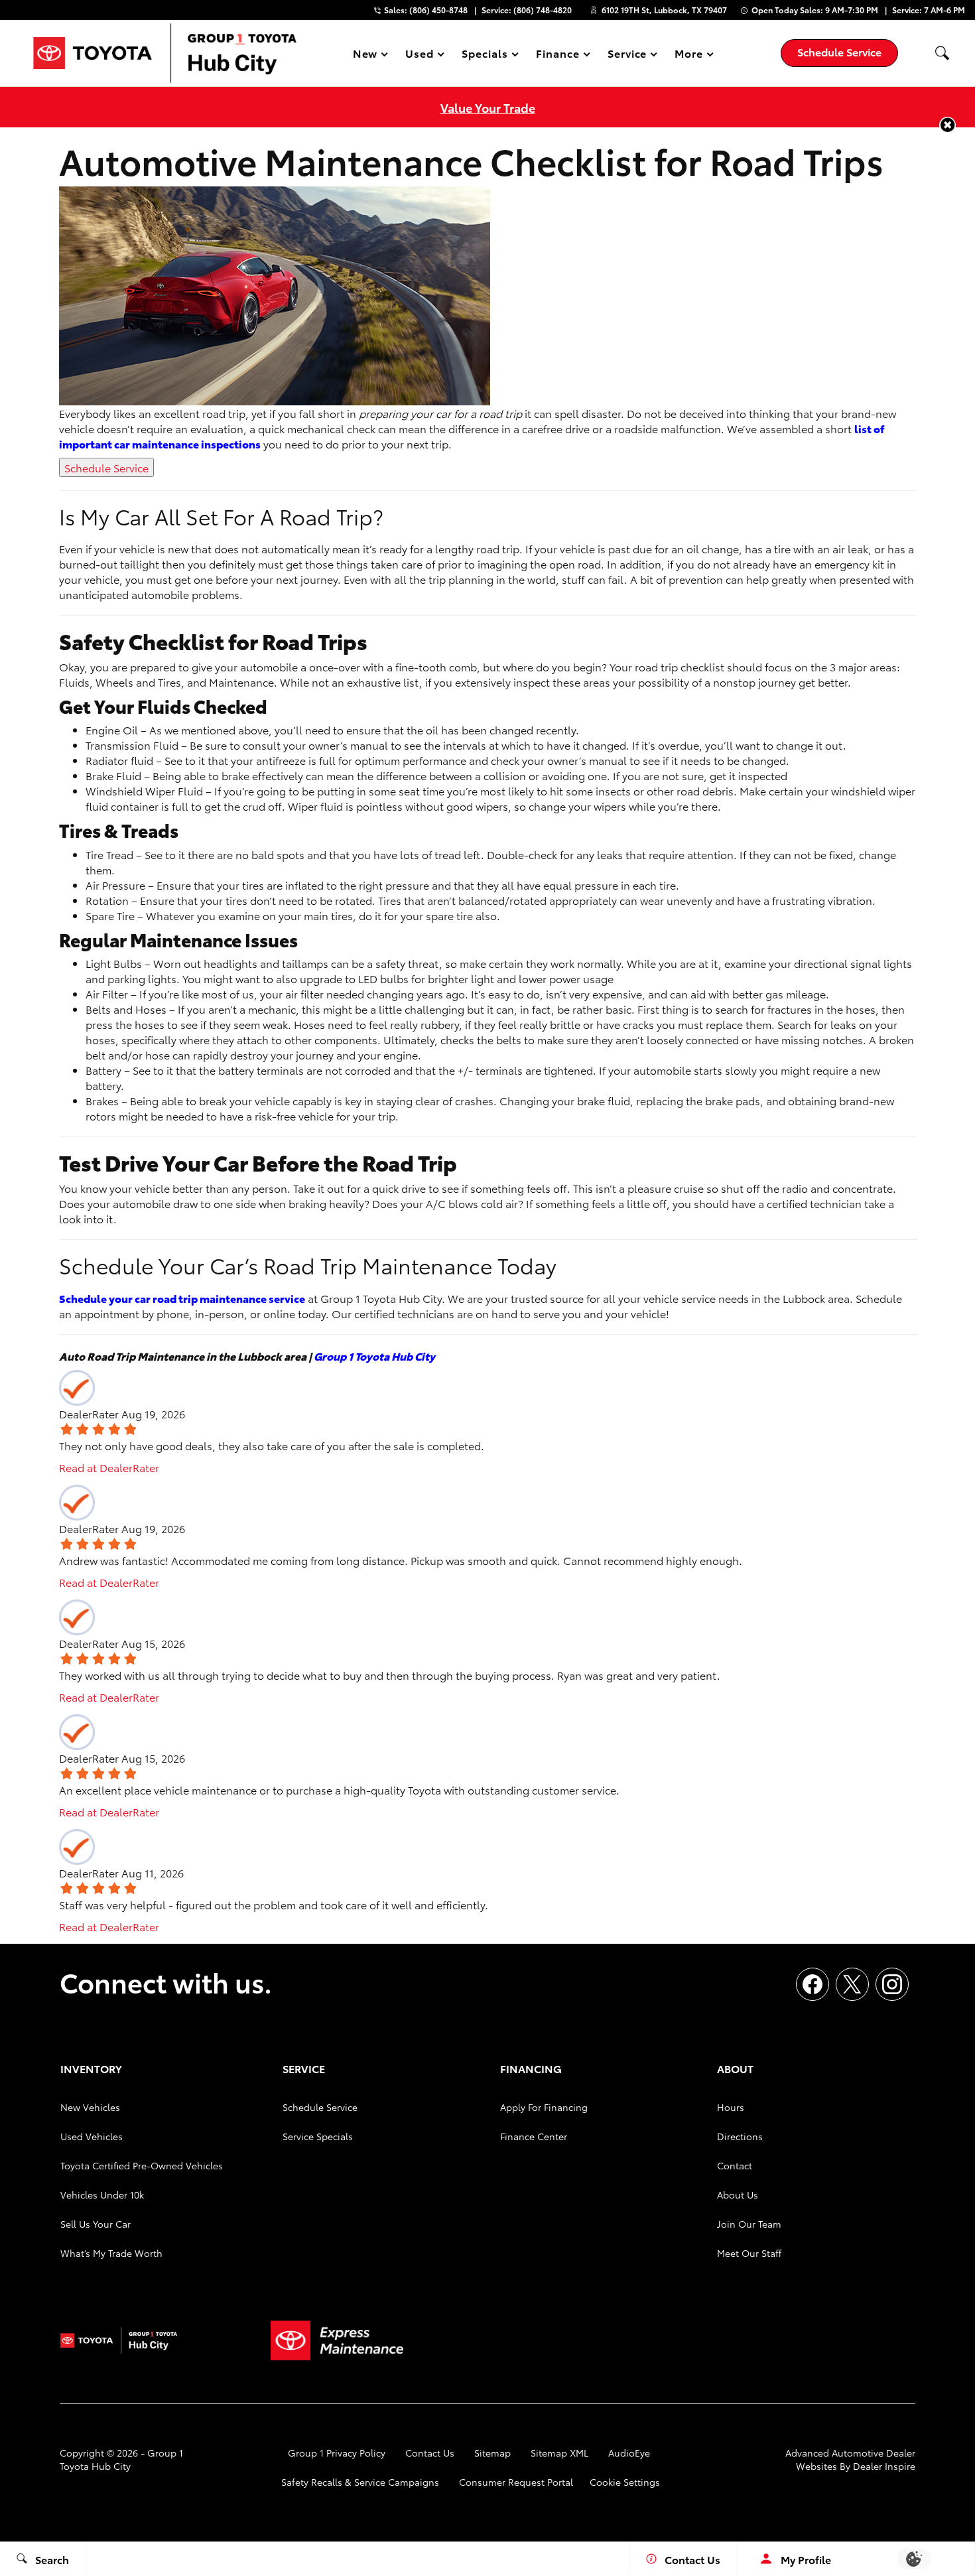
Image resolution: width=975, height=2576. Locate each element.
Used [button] (420, 55)
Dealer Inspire (884, 2466)
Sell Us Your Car (96, 2224)
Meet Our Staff (749, 2253)
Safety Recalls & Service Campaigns (360, 2482)
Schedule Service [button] (839, 51)
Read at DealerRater (109, 1467)
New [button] (367, 55)
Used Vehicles (92, 2136)
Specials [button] (485, 55)
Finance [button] (557, 55)
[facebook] (812, 1984)
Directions (740, 2136)
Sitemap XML (559, 2453)
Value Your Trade (488, 107)
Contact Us (430, 2453)
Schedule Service (106, 467)
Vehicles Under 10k (102, 2195)
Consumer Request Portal (516, 2482)
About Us (738, 2195)
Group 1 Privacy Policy (337, 2453)
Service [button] (627, 55)
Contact (735, 2165)
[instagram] (892, 1984)
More (689, 55)
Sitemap (492, 2453)
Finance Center (534, 2136)
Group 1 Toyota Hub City (374, 1356)
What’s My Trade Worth (111, 2253)
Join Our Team (749, 2224)
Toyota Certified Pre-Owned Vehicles (142, 2165)
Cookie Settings (625, 2482)
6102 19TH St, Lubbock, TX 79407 (664, 10)
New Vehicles (90, 2107)
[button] (942, 53)
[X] (852, 1984)
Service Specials (318, 2136)
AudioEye (629, 2453)
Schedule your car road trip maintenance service (182, 1298)
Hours (731, 2107)
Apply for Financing (544, 2107)
